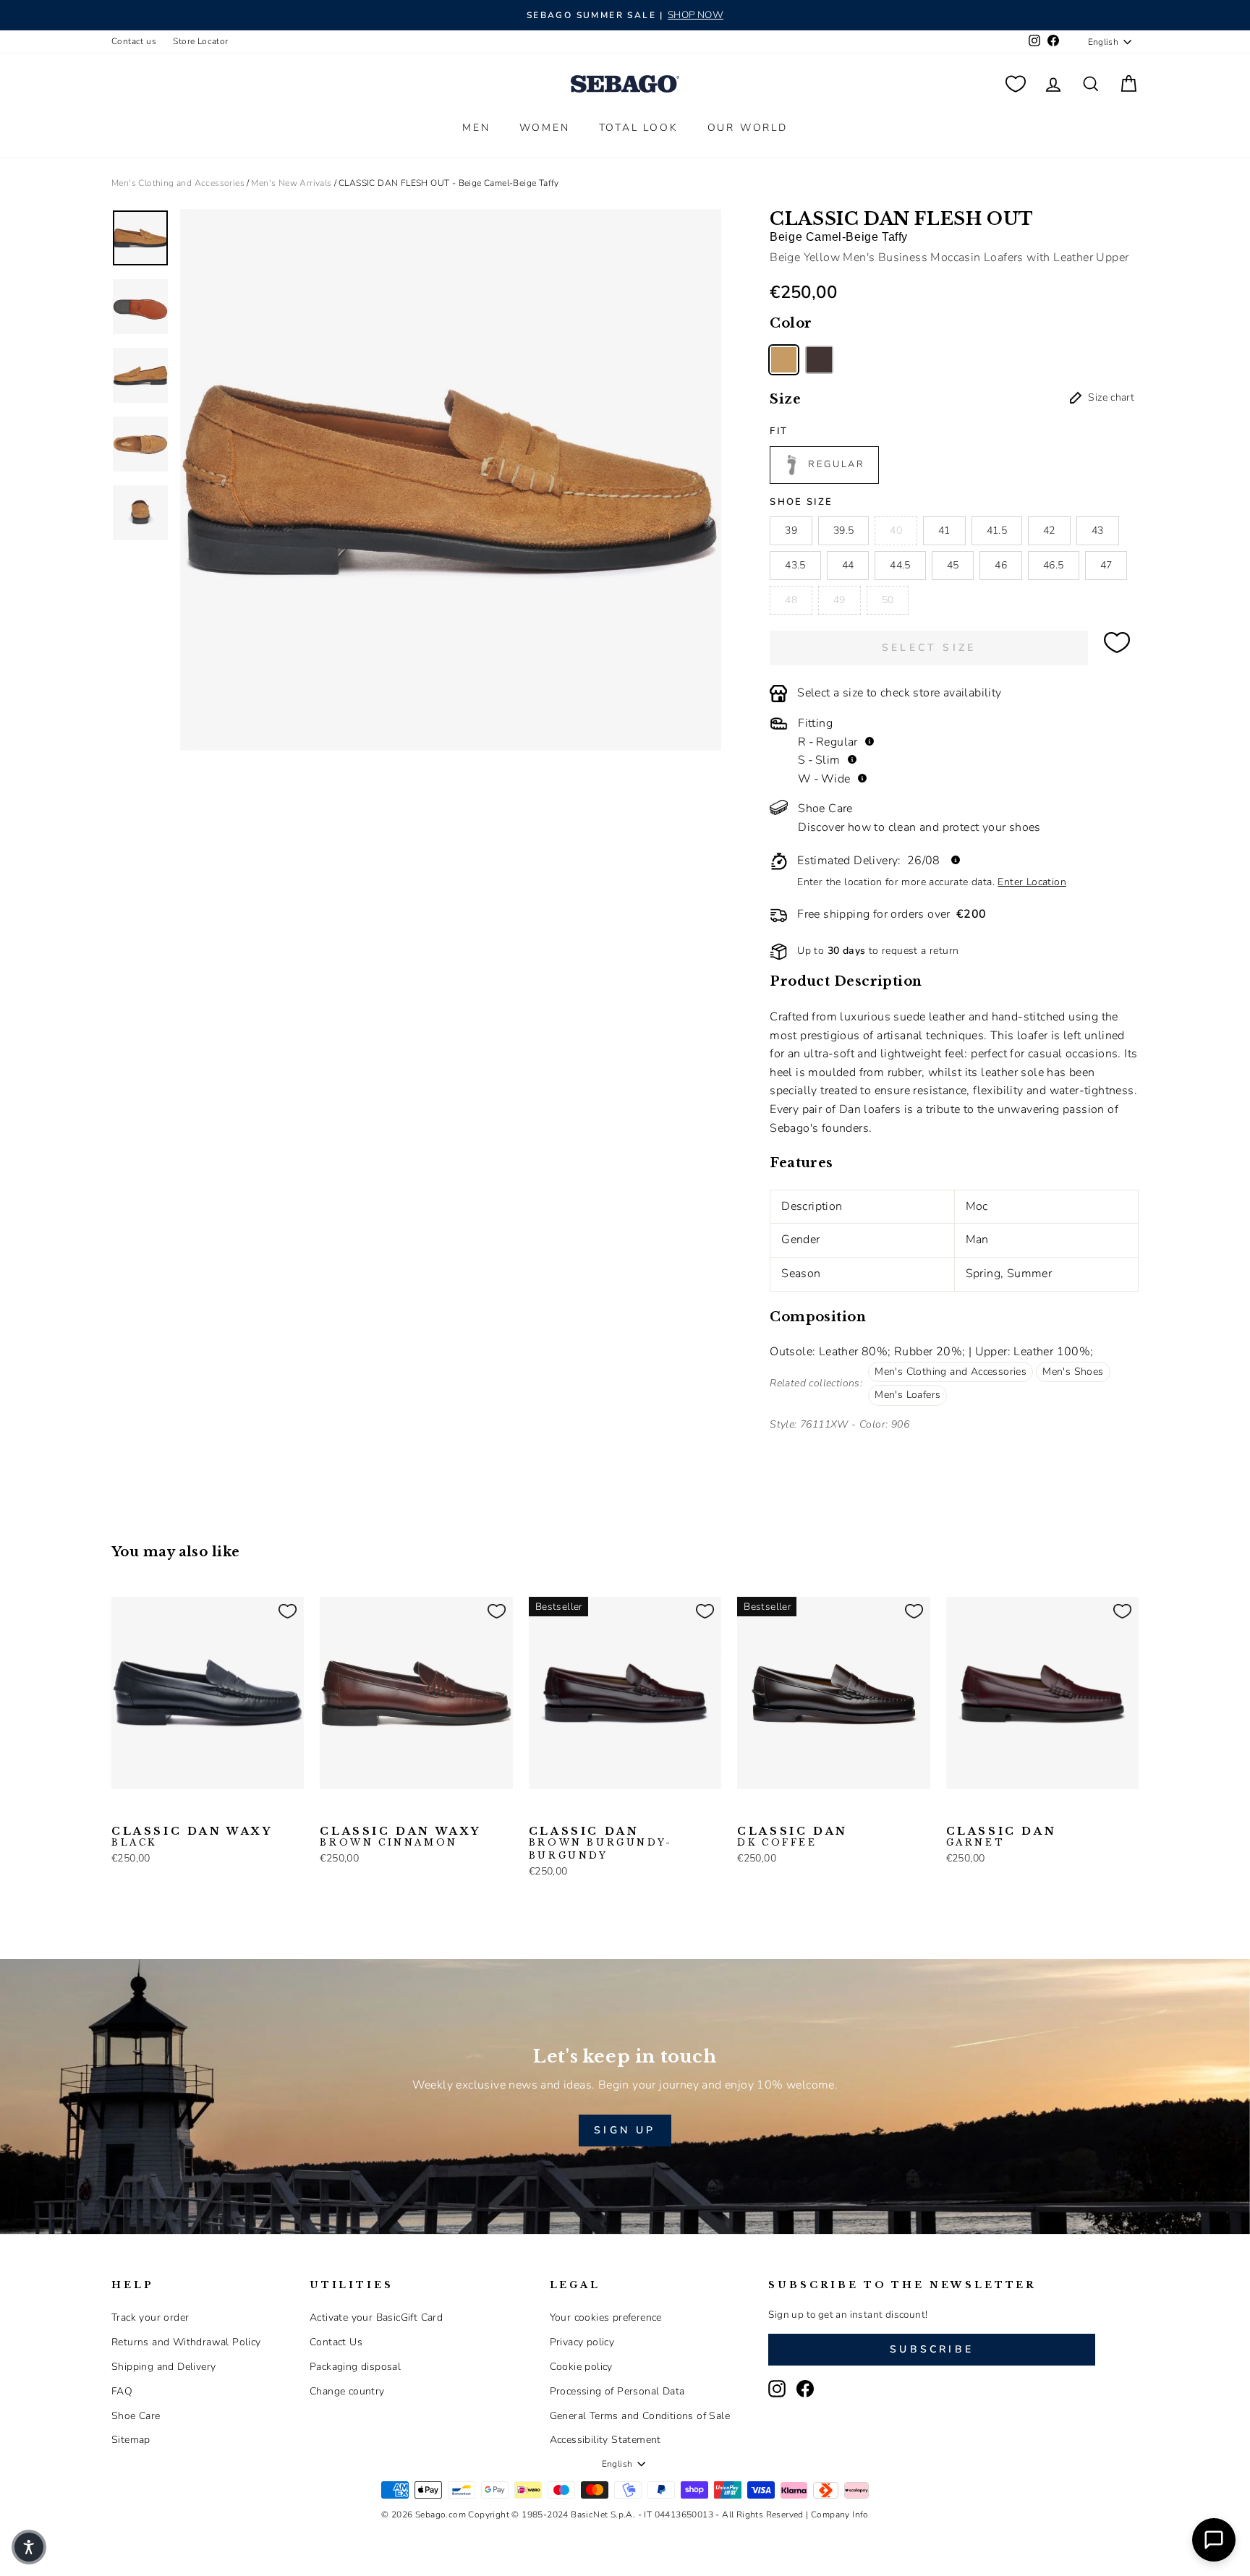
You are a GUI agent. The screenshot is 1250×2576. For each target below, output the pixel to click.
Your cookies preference (606, 2317)
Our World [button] (748, 128)
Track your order (150, 2317)
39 (791, 530)
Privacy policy (582, 2342)
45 (953, 565)
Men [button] (476, 128)
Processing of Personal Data (617, 2391)
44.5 (900, 565)
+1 (629, 1810)
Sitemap (131, 2440)
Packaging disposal (355, 2367)
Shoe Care (136, 2416)
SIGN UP (625, 2130)
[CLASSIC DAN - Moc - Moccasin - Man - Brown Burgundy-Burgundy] (538, 1812)
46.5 (1053, 565)
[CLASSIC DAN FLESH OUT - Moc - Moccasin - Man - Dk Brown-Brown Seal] (819, 360)
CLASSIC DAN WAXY (192, 1837)
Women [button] (545, 128)
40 (896, 530)
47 (1106, 565)
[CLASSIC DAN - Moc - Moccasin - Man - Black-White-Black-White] (584, 1812)
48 (791, 600)
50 (888, 600)
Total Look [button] (639, 128)
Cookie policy (581, 2367)
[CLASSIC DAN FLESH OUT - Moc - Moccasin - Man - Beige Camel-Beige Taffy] (784, 360)
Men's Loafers (907, 1395)
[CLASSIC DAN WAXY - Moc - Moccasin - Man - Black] (121, 1812)
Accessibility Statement (605, 2440)
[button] (29, 2547)
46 (1001, 565)
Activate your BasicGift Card (376, 2317)
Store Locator (200, 41)
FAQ (122, 2391)
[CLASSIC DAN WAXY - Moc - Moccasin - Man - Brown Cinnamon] (144, 1812)
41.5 (997, 530)
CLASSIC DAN (601, 1843)
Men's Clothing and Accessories (178, 183)
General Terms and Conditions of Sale (640, 2416)
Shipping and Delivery (163, 2367)
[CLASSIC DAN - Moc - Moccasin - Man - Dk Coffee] (608, 1812)
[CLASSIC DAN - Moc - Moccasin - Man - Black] (561, 1812)
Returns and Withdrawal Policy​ (186, 2342)
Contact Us (336, 2342)
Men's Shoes (1073, 1372)
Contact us (134, 41)
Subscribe (932, 2349)
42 (1049, 530)
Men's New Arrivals (291, 183)
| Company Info (837, 2515)
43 (1098, 530)
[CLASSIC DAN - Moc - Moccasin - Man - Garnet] (956, 1812)
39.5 (843, 530)
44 (848, 565)
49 (839, 600)
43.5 (795, 565)
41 (944, 530)
